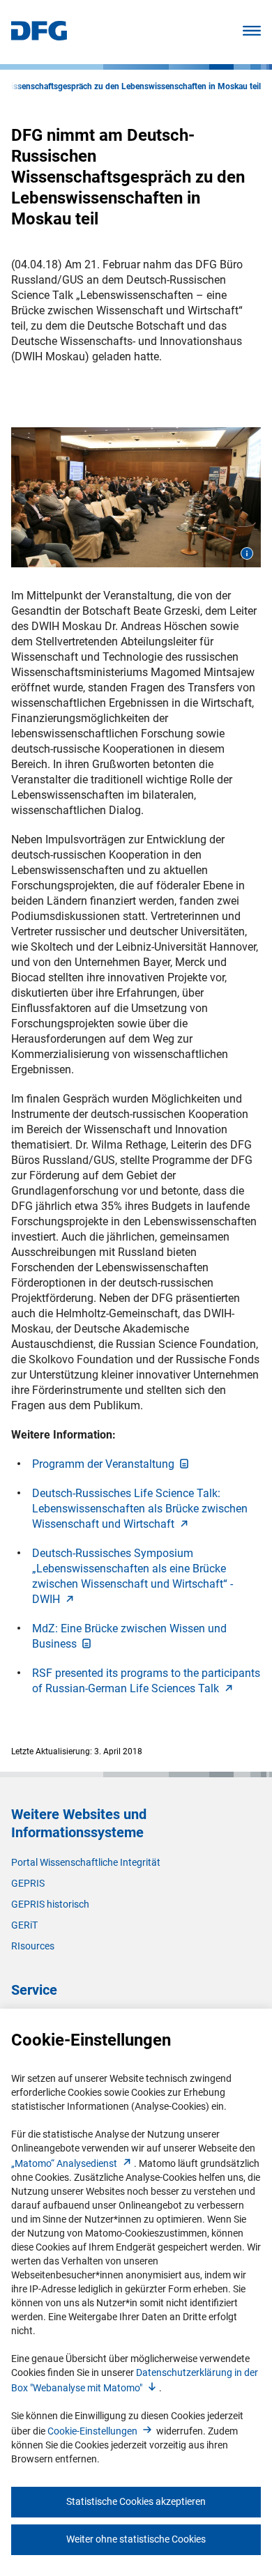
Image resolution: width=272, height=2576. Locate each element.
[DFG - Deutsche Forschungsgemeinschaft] (39, 37)
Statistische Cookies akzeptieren (136, 2501)
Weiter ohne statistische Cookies (136, 2539)
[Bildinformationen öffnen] (247, 553)
